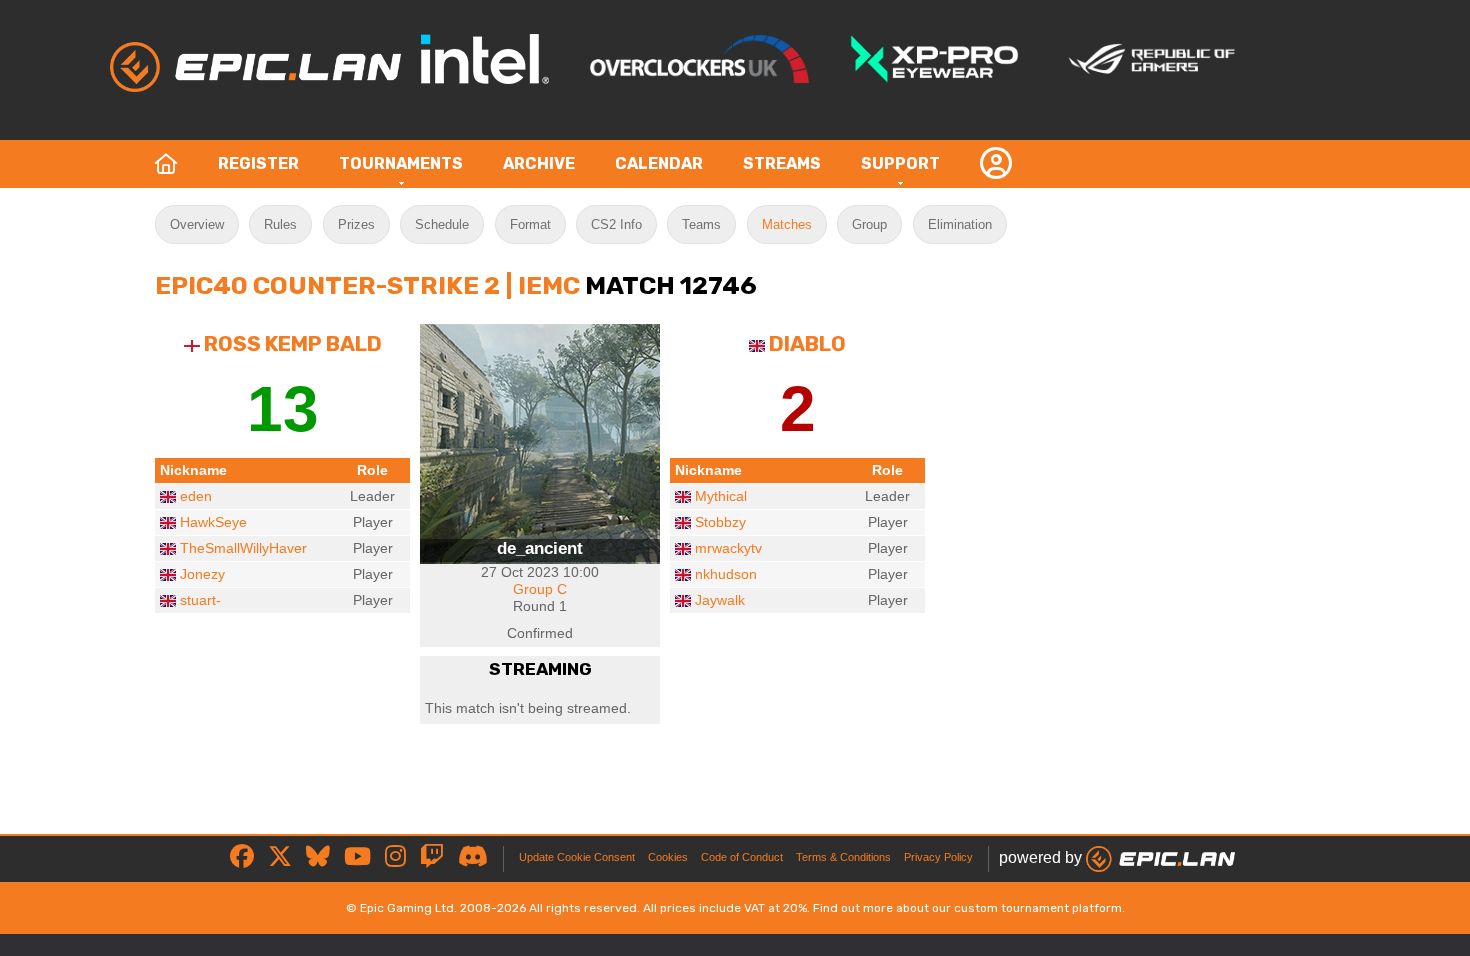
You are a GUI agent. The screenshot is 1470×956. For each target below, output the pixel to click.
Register (258, 163)
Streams (782, 163)
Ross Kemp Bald (293, 343)
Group (869, 224)
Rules (280, 224)
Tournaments (401, 163)
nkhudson (726, 574)
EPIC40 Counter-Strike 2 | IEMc (367, 285)
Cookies (668, 857)
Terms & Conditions (843, 857)
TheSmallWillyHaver (243, 548)
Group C (540, 589)
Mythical (721, 496)
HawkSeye (213, 522)
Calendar (659, 163)
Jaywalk (720, 600)
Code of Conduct (742, 857)
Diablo (807, 343)
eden (196, 496)
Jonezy (202, 574)
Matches (787, 224)
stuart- (200, 600)
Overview (197, 224)
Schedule (442, 224)
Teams (701, 224)
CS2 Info (616, 224)
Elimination (960, 224)
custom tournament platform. (1039, 908)
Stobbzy (720, 522)
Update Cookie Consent (577, 857)
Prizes (356, 224)
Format (530, 224)
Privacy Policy (938, 857)
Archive (539, 163)
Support (900, 163)
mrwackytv (728, 548)
